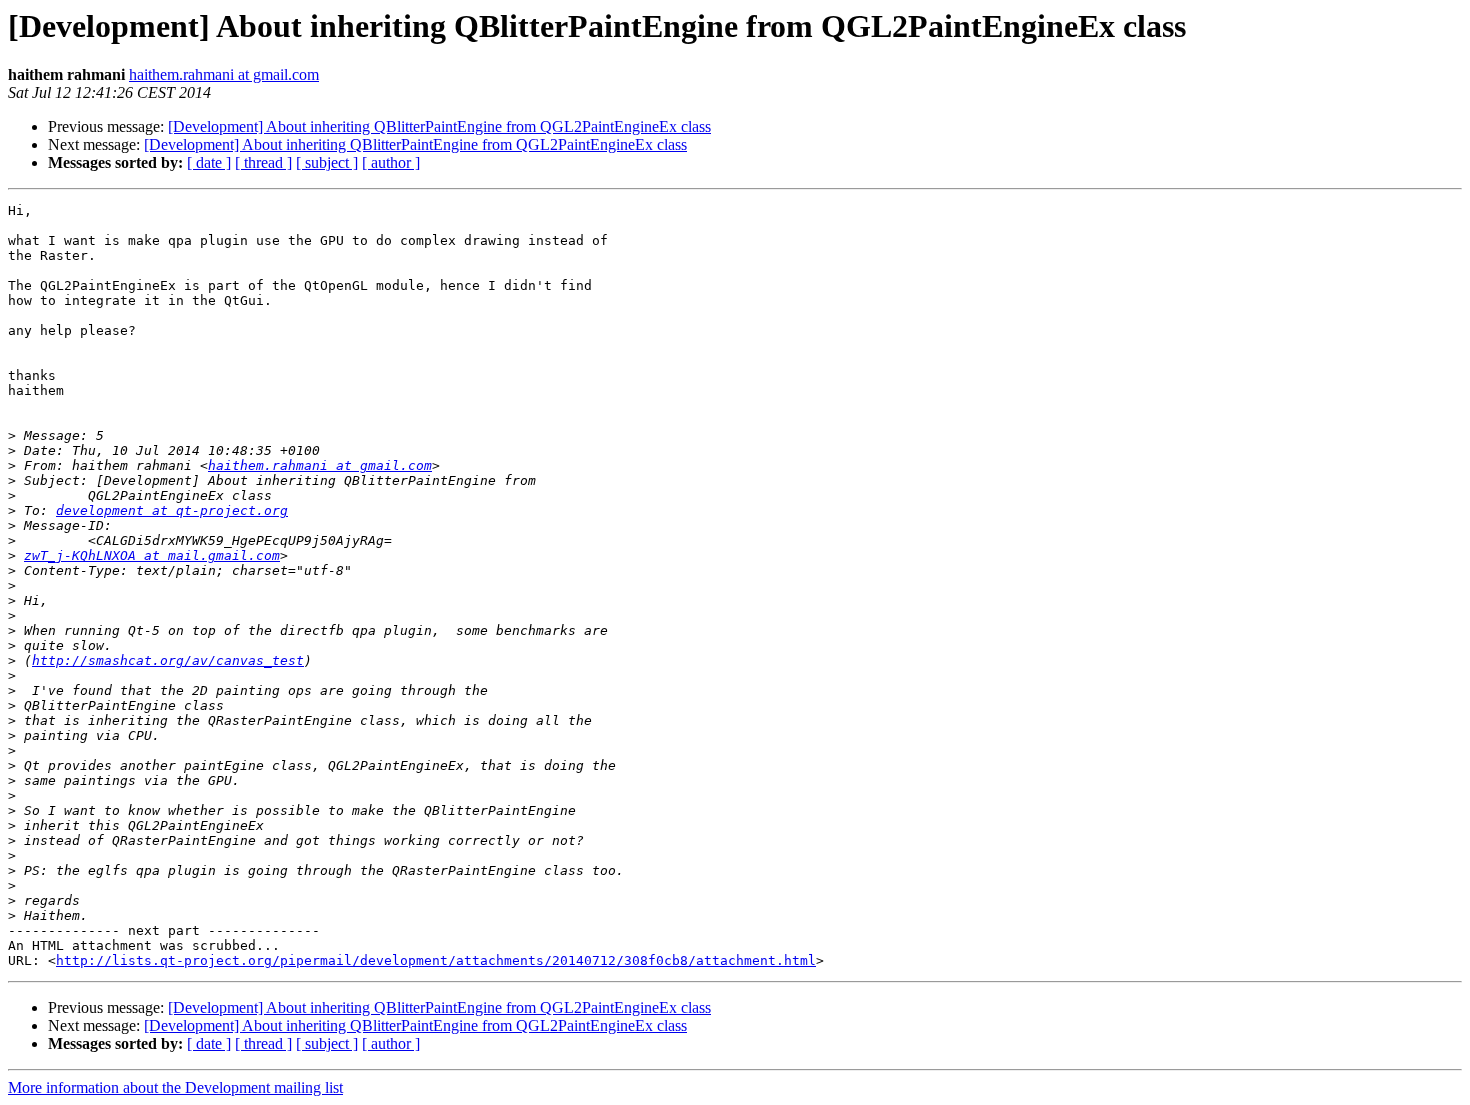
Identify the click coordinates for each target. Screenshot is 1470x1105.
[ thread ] (263, 162)
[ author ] (391, 162)
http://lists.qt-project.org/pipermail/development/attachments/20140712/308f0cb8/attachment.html (436, 960)
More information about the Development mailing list (175, 1087)
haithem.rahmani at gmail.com (224, 74)
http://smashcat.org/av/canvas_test (168, 660)
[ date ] (209, 162)
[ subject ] (327, 162)
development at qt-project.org (172, 510)
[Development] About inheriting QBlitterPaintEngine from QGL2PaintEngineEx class (439, 126)
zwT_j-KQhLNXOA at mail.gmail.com (152, 555)
